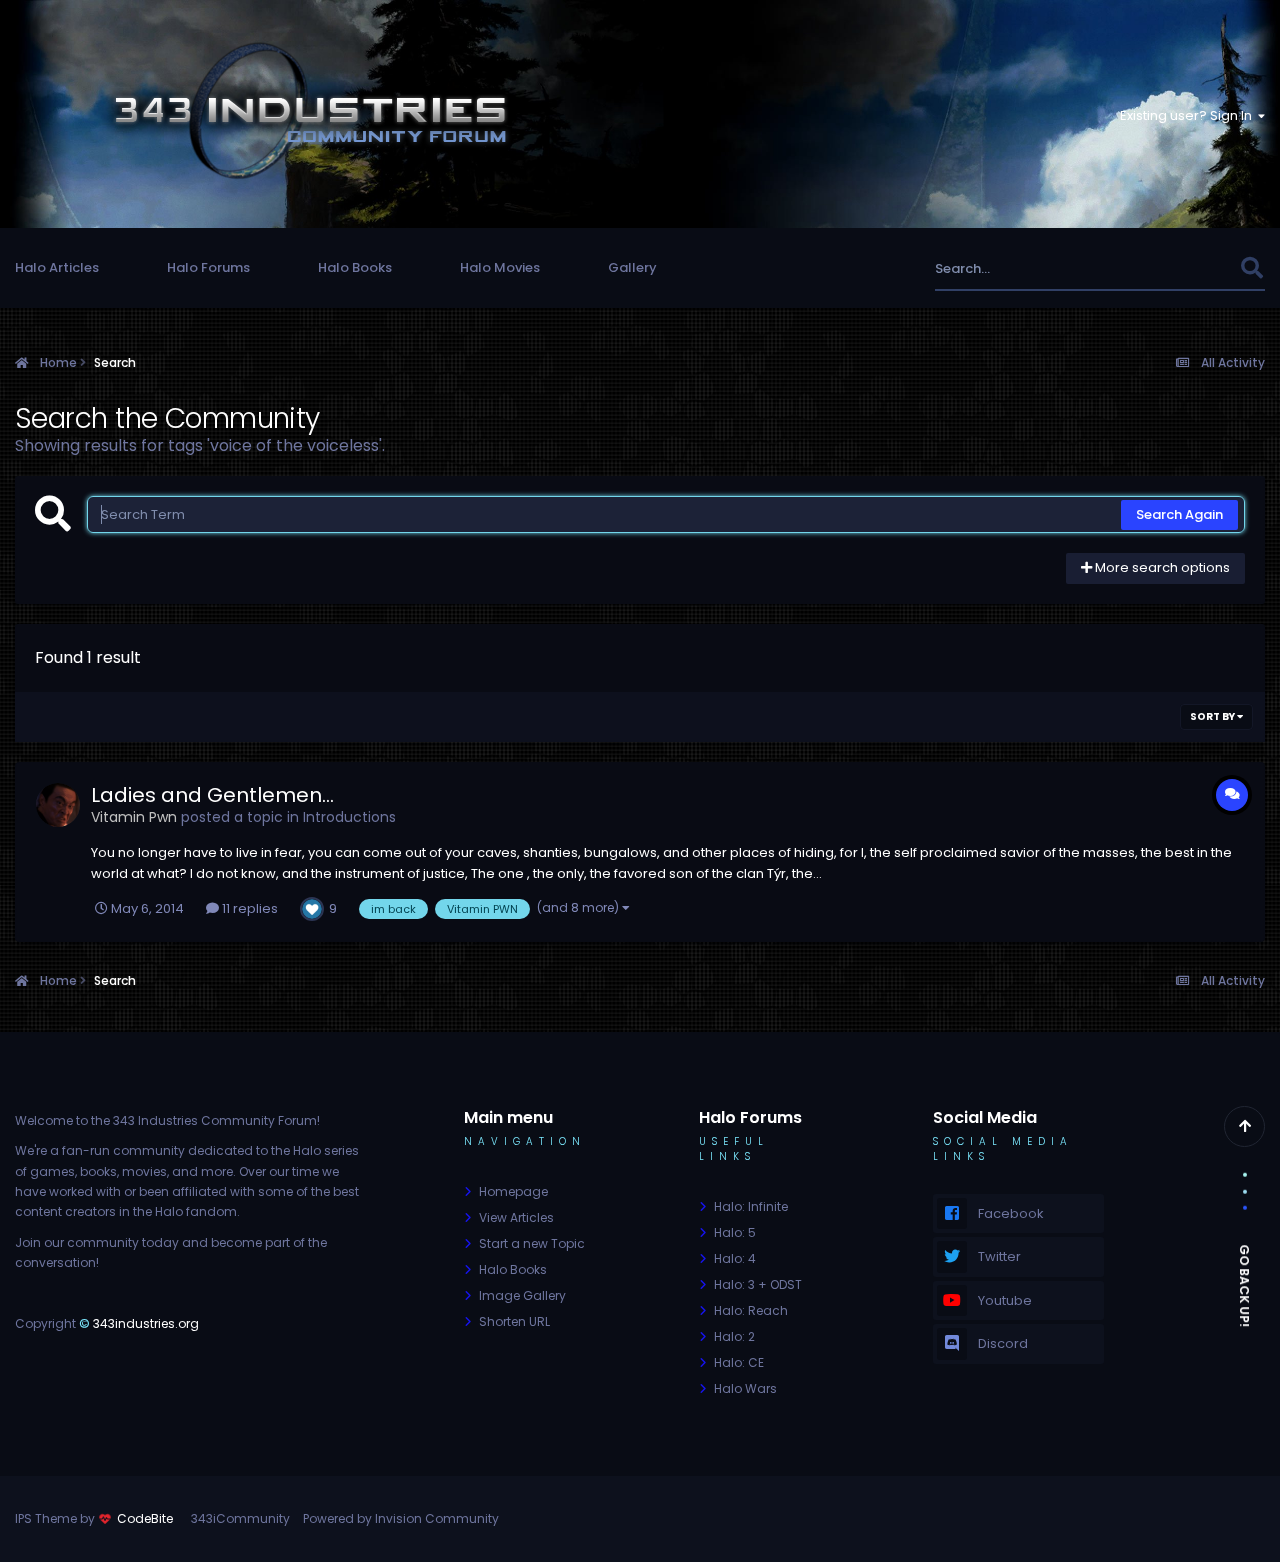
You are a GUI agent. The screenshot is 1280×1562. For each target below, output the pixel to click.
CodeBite (145, 1518)
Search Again (1179, 514)
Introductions (349, 817)
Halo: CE (739, 1362)
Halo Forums (208, 267)
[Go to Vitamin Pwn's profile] (58, 805)
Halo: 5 (735, 1232)
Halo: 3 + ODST (758, 1284)
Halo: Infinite (751, 1206)
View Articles (516, 1217)
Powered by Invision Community (401, 1518)
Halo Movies (500, 267)
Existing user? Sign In (1189, 115)
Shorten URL (514, 1321)
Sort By (1213, 716)
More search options (1161, 567)
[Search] (1251, 268)
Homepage (513, 1191)
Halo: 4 (735, 1258)
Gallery (632, 267)
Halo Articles (57, 267)
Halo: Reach (751, 1310)
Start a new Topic (532, 1243)
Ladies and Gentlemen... (212, 795)
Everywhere (1177, 268)
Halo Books (355, 267)
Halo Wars (745, 1388)
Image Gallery (522, 1295)
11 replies (248, 908)
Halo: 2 (734, 1336)
